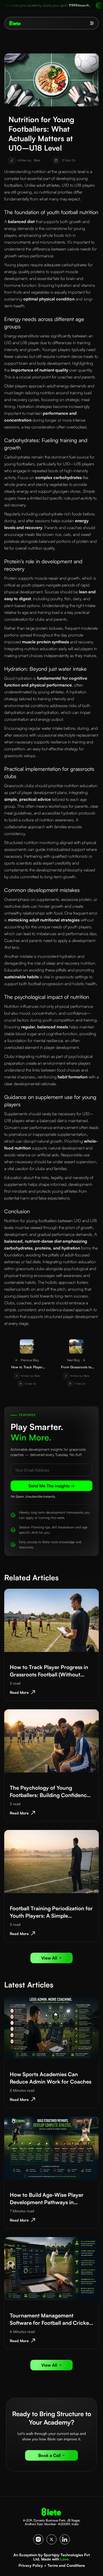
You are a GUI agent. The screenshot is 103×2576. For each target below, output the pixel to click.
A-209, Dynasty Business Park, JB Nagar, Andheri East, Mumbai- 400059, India (52, 2522)
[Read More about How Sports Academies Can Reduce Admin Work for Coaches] (51, 2027)
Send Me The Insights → (52, 1486)
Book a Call (50, 2455)
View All (49, 1958)
